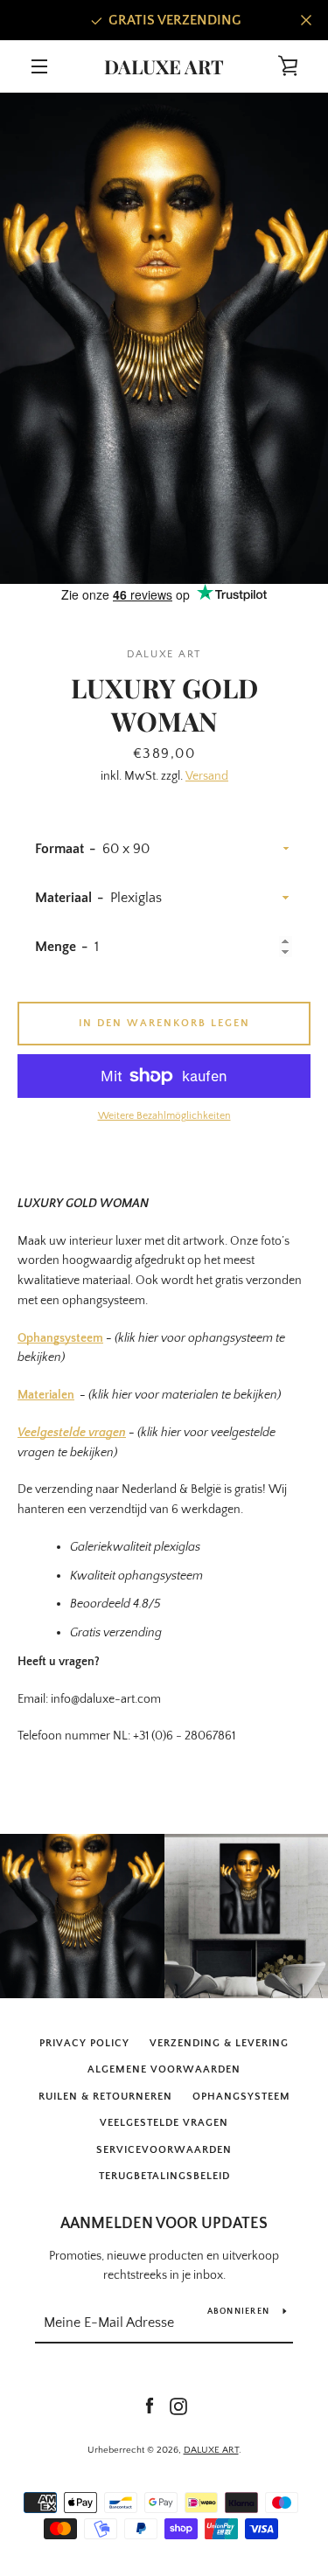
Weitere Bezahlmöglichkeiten (164, 1116)
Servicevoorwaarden (164, 2150)
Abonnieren (239, 2312)
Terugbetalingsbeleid (164, 2176)
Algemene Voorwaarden (164, 2069)
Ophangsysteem (60, 1338)
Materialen (46, 1395)
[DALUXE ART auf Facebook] (150, 2406)
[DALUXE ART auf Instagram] (178, 2406)
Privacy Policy (84, 2043)
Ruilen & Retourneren (105, 2097)
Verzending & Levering (219, 2043)
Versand (207, 776)
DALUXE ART (164, 66)
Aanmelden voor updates (164, 2224)
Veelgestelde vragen (72, 1433)
